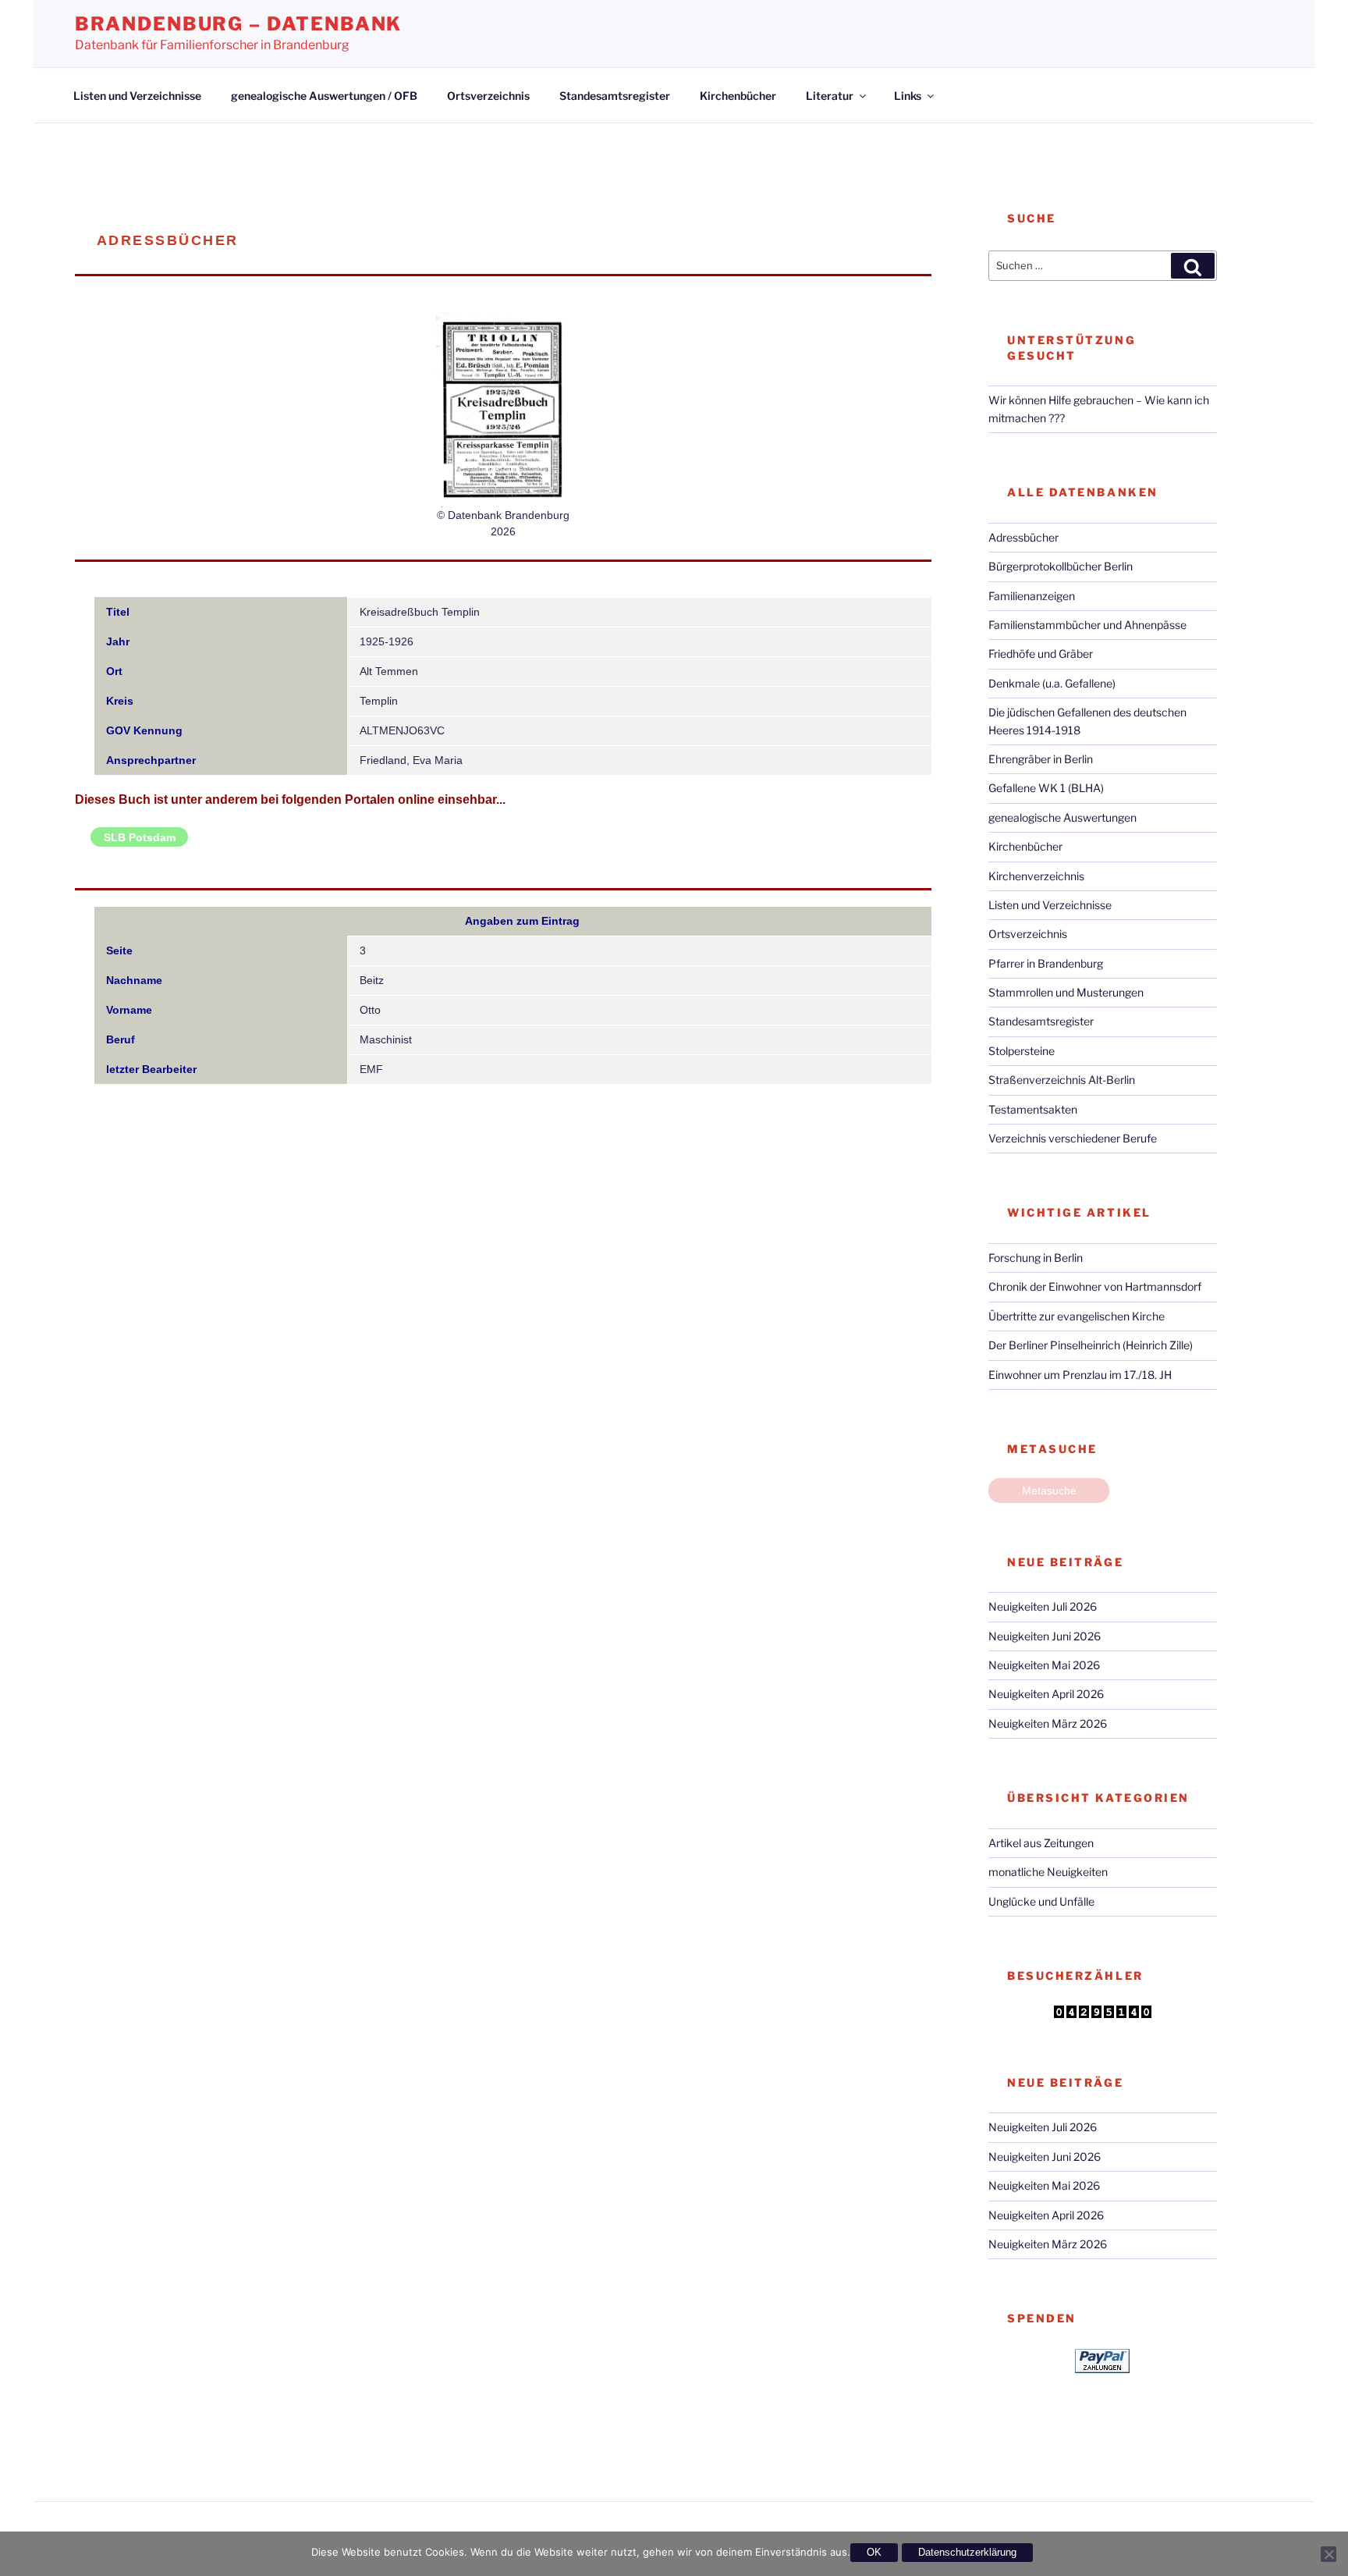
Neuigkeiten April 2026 (1046, 1694)
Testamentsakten (1033, 1109)
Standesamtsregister (615, 96)
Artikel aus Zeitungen (1041, 1843)
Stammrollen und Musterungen (1066, 992)
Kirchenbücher (738, 96)
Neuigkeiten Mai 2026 (1044, 1665)
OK (874, 2552)
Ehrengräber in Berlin (1041, 759)
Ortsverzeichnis (488, 96)
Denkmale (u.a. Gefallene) (1052, 683)
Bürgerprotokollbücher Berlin (1061, 566)
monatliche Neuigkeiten (1048, 1872)
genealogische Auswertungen (1062, 817)
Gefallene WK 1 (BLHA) (1046, 788)
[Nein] (1328, 2554)
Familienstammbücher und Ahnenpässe (1087, 625)
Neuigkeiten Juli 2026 (1043, 1606)
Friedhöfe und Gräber (1041, 654)
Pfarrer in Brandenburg (1046, 963)
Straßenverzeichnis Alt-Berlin (1062, 1080)
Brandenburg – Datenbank (238, 24)
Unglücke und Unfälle (1041, 1901)
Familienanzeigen (1032, 596)
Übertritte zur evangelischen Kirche (1077, 1316)
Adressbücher (1023, 537)
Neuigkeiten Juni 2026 (1045, 1636)
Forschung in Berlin (1036, 1258)
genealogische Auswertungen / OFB (324, 96)
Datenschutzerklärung (967, 2552)
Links (908, 96)
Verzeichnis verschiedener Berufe (1073, 1138)
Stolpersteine (1022, 1051)
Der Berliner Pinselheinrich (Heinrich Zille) (1091, 1345)
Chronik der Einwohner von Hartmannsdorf (1095, 1286)
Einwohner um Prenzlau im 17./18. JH (1080, 1375)
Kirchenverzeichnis (1036, 876)
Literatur (830, 96)
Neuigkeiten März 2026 (1048, 1723)
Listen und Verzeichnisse (137, 96)
